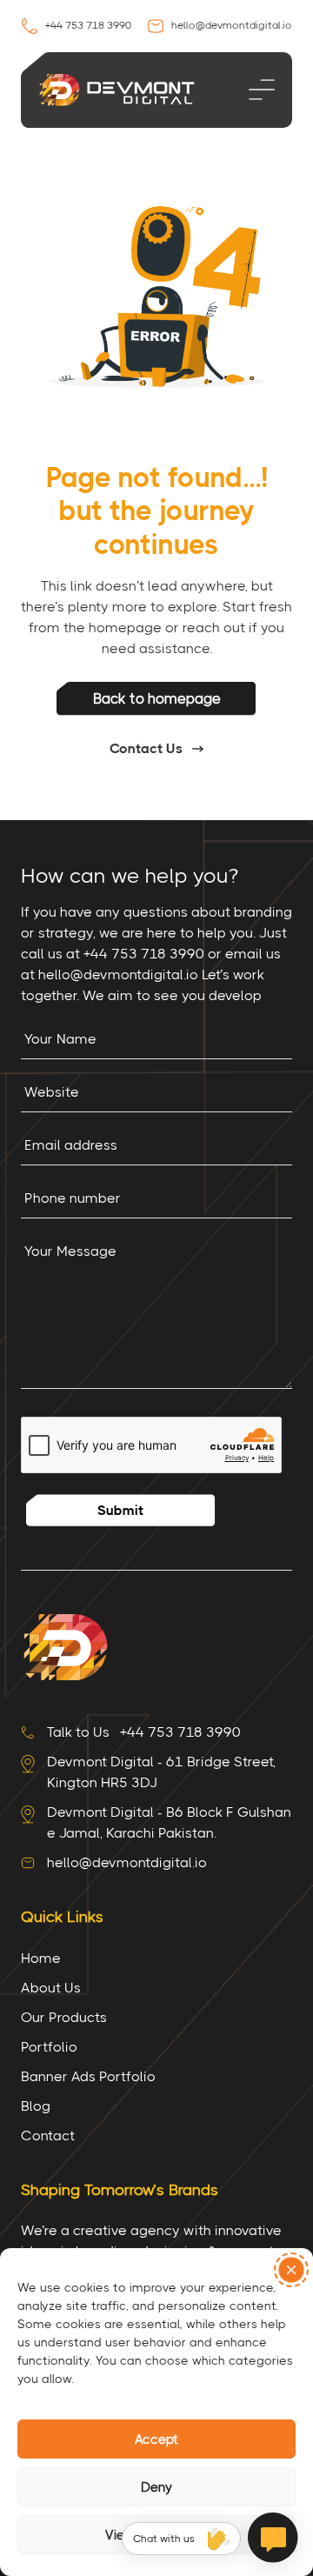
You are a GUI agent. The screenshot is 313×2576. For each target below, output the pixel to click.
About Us (51, 1988)
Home (41, 1958)
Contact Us (146, 748)
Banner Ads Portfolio (88, 2076)
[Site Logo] (64, 1646)
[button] (291, 2270)
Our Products (64, 2017)
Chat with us (164, 2539)
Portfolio (49, 2047)
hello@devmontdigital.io (230, 25)
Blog (36, 2106)
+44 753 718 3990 (87, 25)
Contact (48, 2136)
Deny (156, 2487)
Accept (156, 2439)
